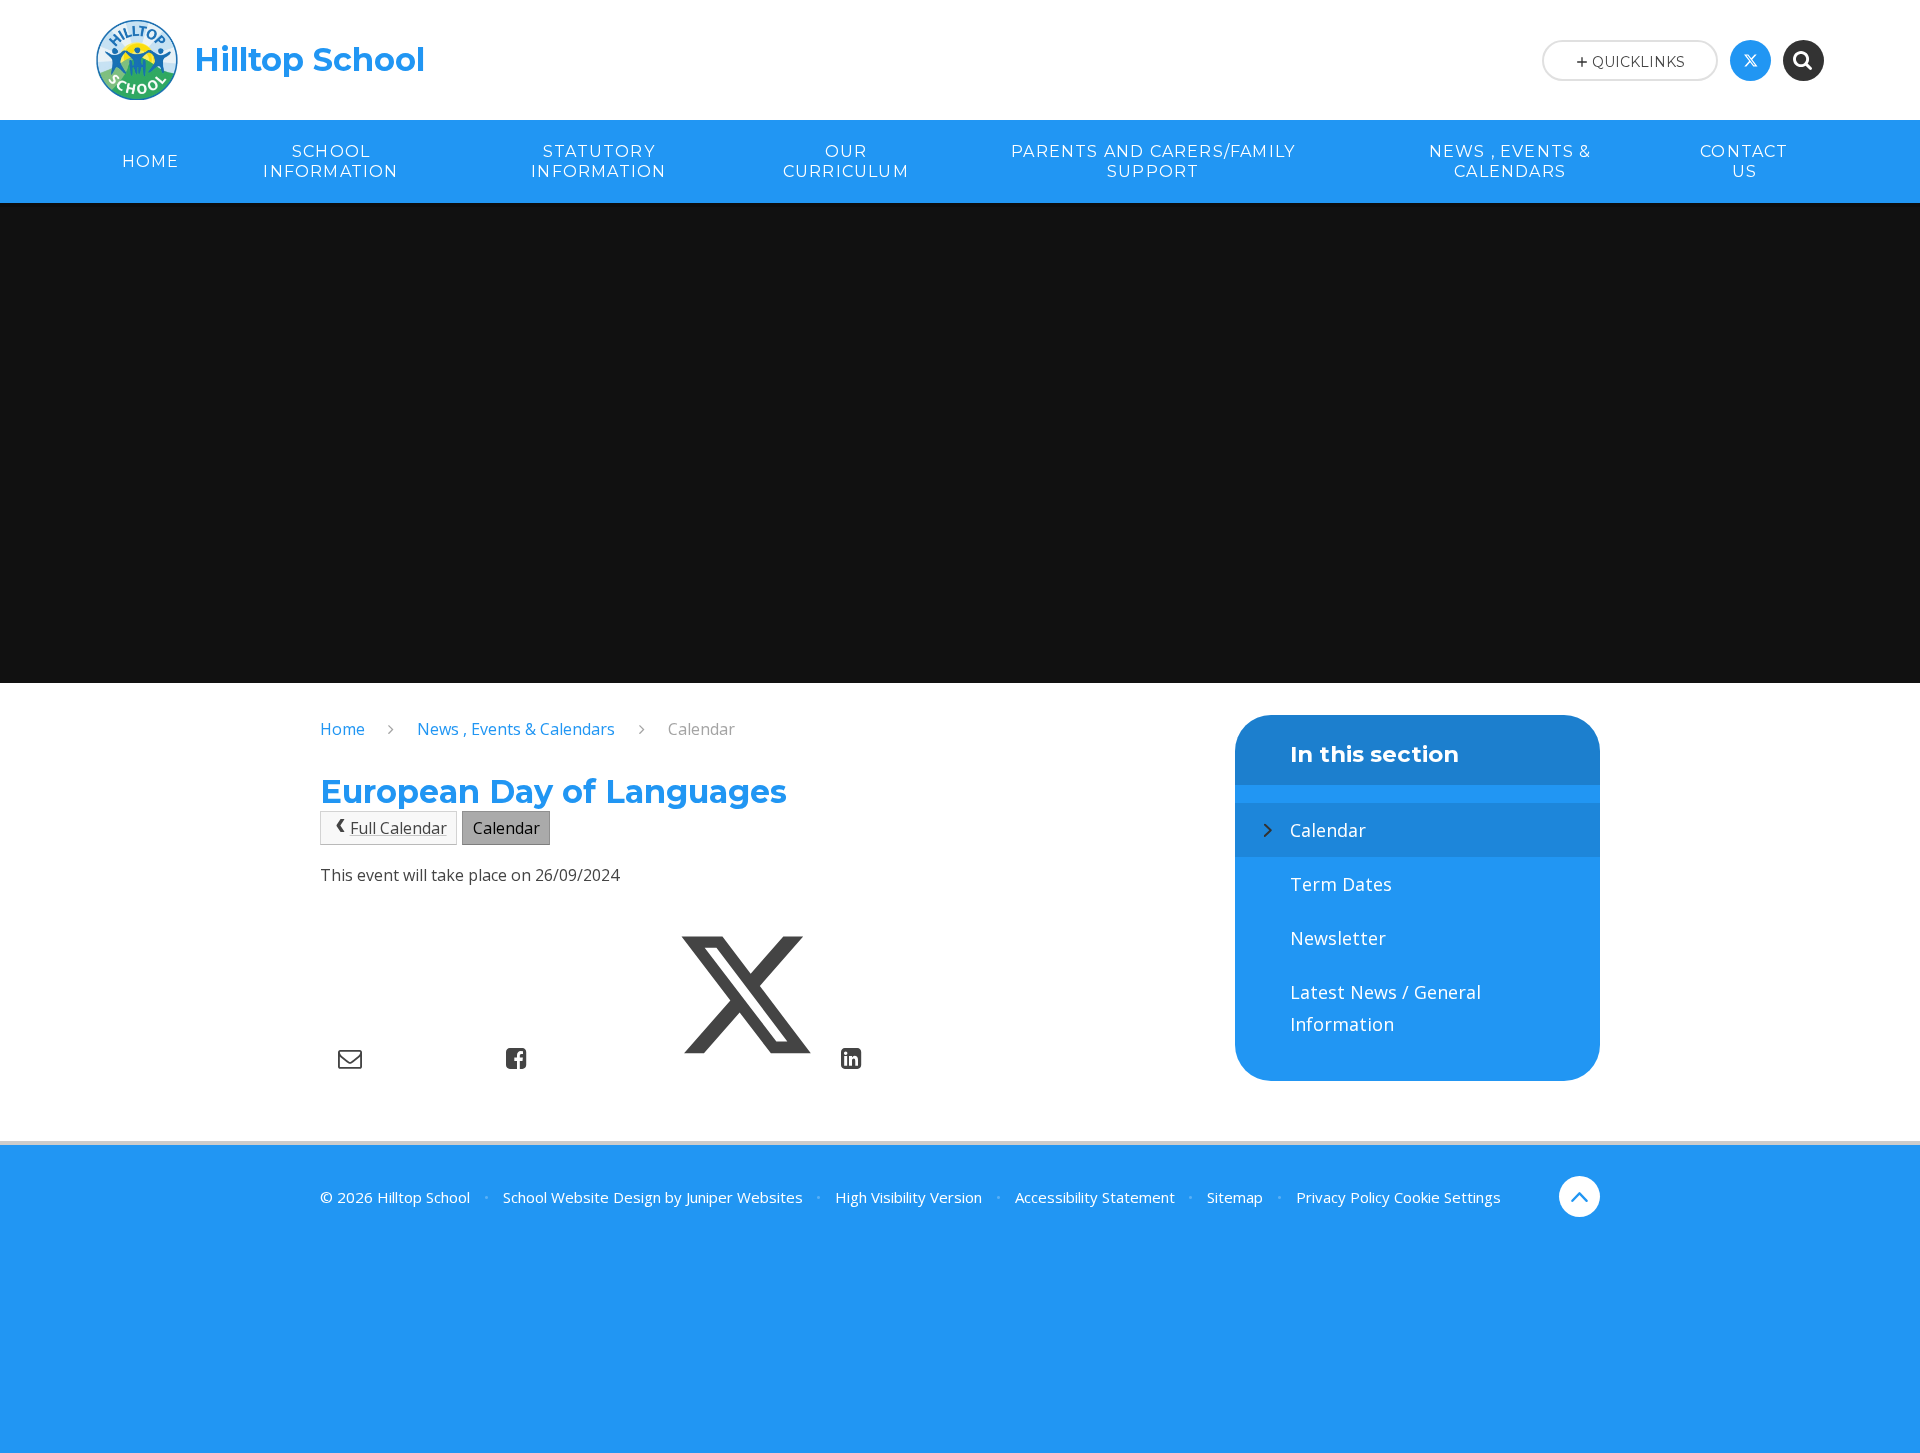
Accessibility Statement (1095, 1197)
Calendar (701, 729)
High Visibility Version (908, 1197)
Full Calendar (398, 828)
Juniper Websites (744, 1197)
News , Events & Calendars (516, 729)
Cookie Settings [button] (1447, 1197)
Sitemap (1235, 1197)
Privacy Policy (1343, 1197)
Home (342, 729)
